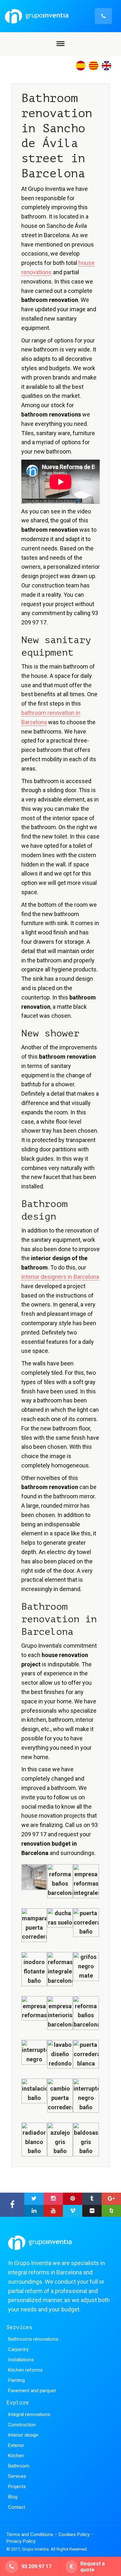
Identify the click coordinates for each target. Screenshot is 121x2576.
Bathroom (19, 2466)
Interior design (23, 2435)
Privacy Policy (21, 2541)
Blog (13, 2497)
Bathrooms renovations (33, 2339)
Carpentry (18, 2349)
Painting (16, 2380)
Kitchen (16, 2456)
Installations (21, 2360)
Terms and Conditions (30, 2534)
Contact (17, 2507)
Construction (22, 2425)
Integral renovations (29, 2414)
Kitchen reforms (25, 2370)
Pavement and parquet (32, 2391)
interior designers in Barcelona (60, 1277)
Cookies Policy (74, 2534)
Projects (17, 2487)
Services (17, 2476)
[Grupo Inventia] (59, 16)
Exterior (16, 2445)
